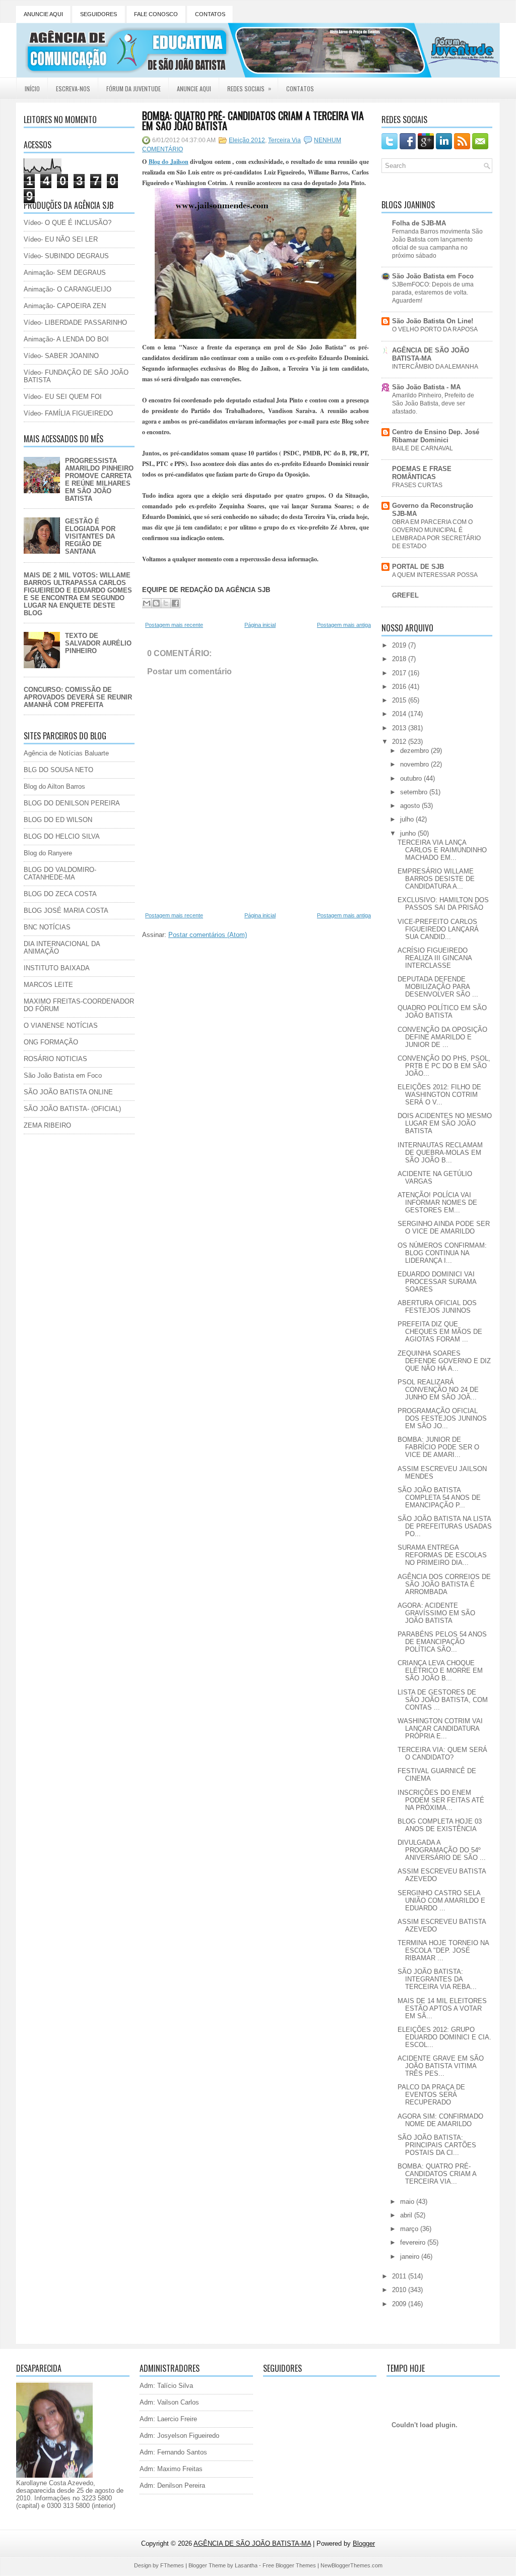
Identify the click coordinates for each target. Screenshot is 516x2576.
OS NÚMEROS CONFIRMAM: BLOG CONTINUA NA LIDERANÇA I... (442, 1253)
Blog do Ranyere (48, 853)
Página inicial (260, 625)
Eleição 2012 (247, 140)
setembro (415, 792)
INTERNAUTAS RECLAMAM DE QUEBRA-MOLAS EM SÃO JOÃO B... (440, 1153)
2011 (400, 2276)
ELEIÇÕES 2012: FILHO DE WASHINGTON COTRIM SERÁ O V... (439, 1095)
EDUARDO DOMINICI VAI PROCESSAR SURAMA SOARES (437, 1282)
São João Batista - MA (426, 387)
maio (408, 2202)
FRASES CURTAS (417, 485)
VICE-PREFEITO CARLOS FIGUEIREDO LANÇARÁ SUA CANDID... (438, 929)
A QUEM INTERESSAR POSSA (435, 575)
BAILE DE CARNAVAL (423, 448)
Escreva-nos (73, 89)
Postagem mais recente (174, 625)
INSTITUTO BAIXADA (57, 968)
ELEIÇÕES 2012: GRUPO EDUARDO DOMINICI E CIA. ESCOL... (444, 2037)
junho (409, 833)
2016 (400, 687)
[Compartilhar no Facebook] (175, 603)
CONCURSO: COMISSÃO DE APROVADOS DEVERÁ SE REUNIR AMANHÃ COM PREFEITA (78, 697)
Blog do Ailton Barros (54, 786)
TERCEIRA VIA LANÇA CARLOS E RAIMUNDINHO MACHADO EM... (442, 850)
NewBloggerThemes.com (351, 2565)
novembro (415, 764)
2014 (400, 714)
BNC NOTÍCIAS (47, 927)
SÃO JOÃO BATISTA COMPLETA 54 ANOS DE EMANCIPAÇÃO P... (439, 1498)
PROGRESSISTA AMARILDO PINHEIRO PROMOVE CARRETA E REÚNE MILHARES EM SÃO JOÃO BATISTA (99, 480)
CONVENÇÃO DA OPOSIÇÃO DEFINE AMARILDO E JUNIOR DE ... (442, 1037)
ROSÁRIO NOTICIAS (55, 1059)
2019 (400, 645)
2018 (400, 659)
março (410, 2229)
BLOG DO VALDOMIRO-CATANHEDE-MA (60, 873)
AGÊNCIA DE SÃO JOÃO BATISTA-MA (431, 354)
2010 (400, 2290)
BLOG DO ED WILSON (58, 820)
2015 (400, 700)
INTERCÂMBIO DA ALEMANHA (435, 367)
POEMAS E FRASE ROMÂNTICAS (422, 473)
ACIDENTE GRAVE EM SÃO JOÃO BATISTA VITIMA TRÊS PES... (441, 2066)
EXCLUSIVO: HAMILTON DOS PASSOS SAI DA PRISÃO (443, 904)
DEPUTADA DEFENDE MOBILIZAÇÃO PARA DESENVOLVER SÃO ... (438, 987)
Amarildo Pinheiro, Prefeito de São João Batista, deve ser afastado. (433, 403)
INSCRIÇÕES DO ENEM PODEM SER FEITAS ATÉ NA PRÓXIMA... (441, 1800)
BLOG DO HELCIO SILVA (62, 836)
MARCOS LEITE (48, 985)
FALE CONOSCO (156, 14)
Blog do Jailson (169, 162)
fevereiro (414, 2242)
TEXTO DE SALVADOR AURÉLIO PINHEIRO (98, 643)
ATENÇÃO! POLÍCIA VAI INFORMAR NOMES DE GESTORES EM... (437, 1203)
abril (407, 2215)
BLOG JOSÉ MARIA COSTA (66, 911)
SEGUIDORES (99, 14)
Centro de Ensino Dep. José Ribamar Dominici (436, 436)
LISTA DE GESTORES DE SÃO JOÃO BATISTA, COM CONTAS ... (443, 1700)
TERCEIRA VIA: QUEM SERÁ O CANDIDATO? (442, 1753)
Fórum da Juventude (134, 89)
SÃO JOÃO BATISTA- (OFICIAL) (72, 1109)
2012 (400, 742)
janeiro (411, 2257)
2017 (400, 673)
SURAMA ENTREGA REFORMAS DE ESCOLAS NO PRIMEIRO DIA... (442, 1555)
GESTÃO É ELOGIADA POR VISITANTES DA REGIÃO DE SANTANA (90, 536)
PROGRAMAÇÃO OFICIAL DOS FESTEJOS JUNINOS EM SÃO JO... (442, 1418)
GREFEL (405, 595)
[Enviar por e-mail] (147, 603)
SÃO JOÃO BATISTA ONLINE (68, 1092)
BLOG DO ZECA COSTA (60, 894)
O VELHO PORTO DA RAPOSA (435, 329)
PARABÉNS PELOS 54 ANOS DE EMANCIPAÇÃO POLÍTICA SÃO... (442, 1642)
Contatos (300, 89)
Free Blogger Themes (289, 2565)
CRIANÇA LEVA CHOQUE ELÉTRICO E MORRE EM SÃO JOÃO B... (440, 1671)
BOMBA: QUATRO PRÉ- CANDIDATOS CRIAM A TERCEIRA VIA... (437, 2174)
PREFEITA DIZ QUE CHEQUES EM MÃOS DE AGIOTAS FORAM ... (440, 1332)
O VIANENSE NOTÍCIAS (61, 1026)
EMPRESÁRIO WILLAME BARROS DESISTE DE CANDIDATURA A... (436, 879)
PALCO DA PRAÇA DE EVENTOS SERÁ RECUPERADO (431, 2095)
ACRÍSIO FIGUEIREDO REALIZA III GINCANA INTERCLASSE (435, 958)
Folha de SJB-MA (419, 223)
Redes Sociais (249, 88)
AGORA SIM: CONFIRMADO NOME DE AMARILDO (440, 2120)
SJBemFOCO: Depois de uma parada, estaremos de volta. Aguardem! (433, 292)
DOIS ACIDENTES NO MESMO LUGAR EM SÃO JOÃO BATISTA (445, 1123)
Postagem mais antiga (344, 625)
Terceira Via (284, 140)
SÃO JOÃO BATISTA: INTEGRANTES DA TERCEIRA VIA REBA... (437, 1979)
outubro (412, 778)
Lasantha (246, 2565)
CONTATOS (210, 14)
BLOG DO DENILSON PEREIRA (72, 803)
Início (32, 89)
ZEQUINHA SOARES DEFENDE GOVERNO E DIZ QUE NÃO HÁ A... (444, 1361)
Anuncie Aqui (194, 89)
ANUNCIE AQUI (43, 14)
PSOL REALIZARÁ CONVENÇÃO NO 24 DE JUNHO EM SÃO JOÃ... (438, 1390)
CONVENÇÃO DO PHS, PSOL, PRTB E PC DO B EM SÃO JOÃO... (444, 1066)
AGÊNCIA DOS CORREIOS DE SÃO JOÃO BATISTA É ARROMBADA (444, 1584)
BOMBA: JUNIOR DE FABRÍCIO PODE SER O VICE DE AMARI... (438, 1447)
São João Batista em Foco (63, 1075)
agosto (411, 806)
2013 (400, 728)
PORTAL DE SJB (418, 567)
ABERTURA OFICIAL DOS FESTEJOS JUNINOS (437, 1307)
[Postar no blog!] (156, 603)
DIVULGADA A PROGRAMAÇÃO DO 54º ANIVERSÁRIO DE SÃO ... (442, 1850)
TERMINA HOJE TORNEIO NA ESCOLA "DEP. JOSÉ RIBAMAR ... (443, 1950)
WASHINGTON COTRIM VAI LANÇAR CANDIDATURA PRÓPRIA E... (440, 1729)
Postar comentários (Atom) (208, 935)
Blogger (364, 2543)
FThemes (172, 2565)
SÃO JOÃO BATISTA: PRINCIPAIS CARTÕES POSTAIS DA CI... (437, 2145)
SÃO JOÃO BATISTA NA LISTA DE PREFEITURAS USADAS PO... (445, 1526)
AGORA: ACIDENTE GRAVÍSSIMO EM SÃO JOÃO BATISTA (436, 1613)
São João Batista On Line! (433, 321)
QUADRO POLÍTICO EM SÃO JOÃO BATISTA (442, 1012)
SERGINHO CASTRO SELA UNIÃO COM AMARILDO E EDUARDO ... (441, 1900)
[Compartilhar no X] (166, 603)
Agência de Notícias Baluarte (66, 753)
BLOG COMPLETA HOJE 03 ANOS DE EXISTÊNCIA (440, 1825)
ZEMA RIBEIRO (47, 1125)
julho (408, 819)
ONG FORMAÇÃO (51, 1042)
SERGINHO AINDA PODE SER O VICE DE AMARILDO (444, 1227)
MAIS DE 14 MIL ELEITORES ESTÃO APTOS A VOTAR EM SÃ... (442, 2008)
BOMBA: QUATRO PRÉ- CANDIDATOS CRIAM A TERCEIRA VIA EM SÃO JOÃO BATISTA (253, 121)
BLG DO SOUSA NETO (58, 770)
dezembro (415, 751)
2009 (400, 2304)
